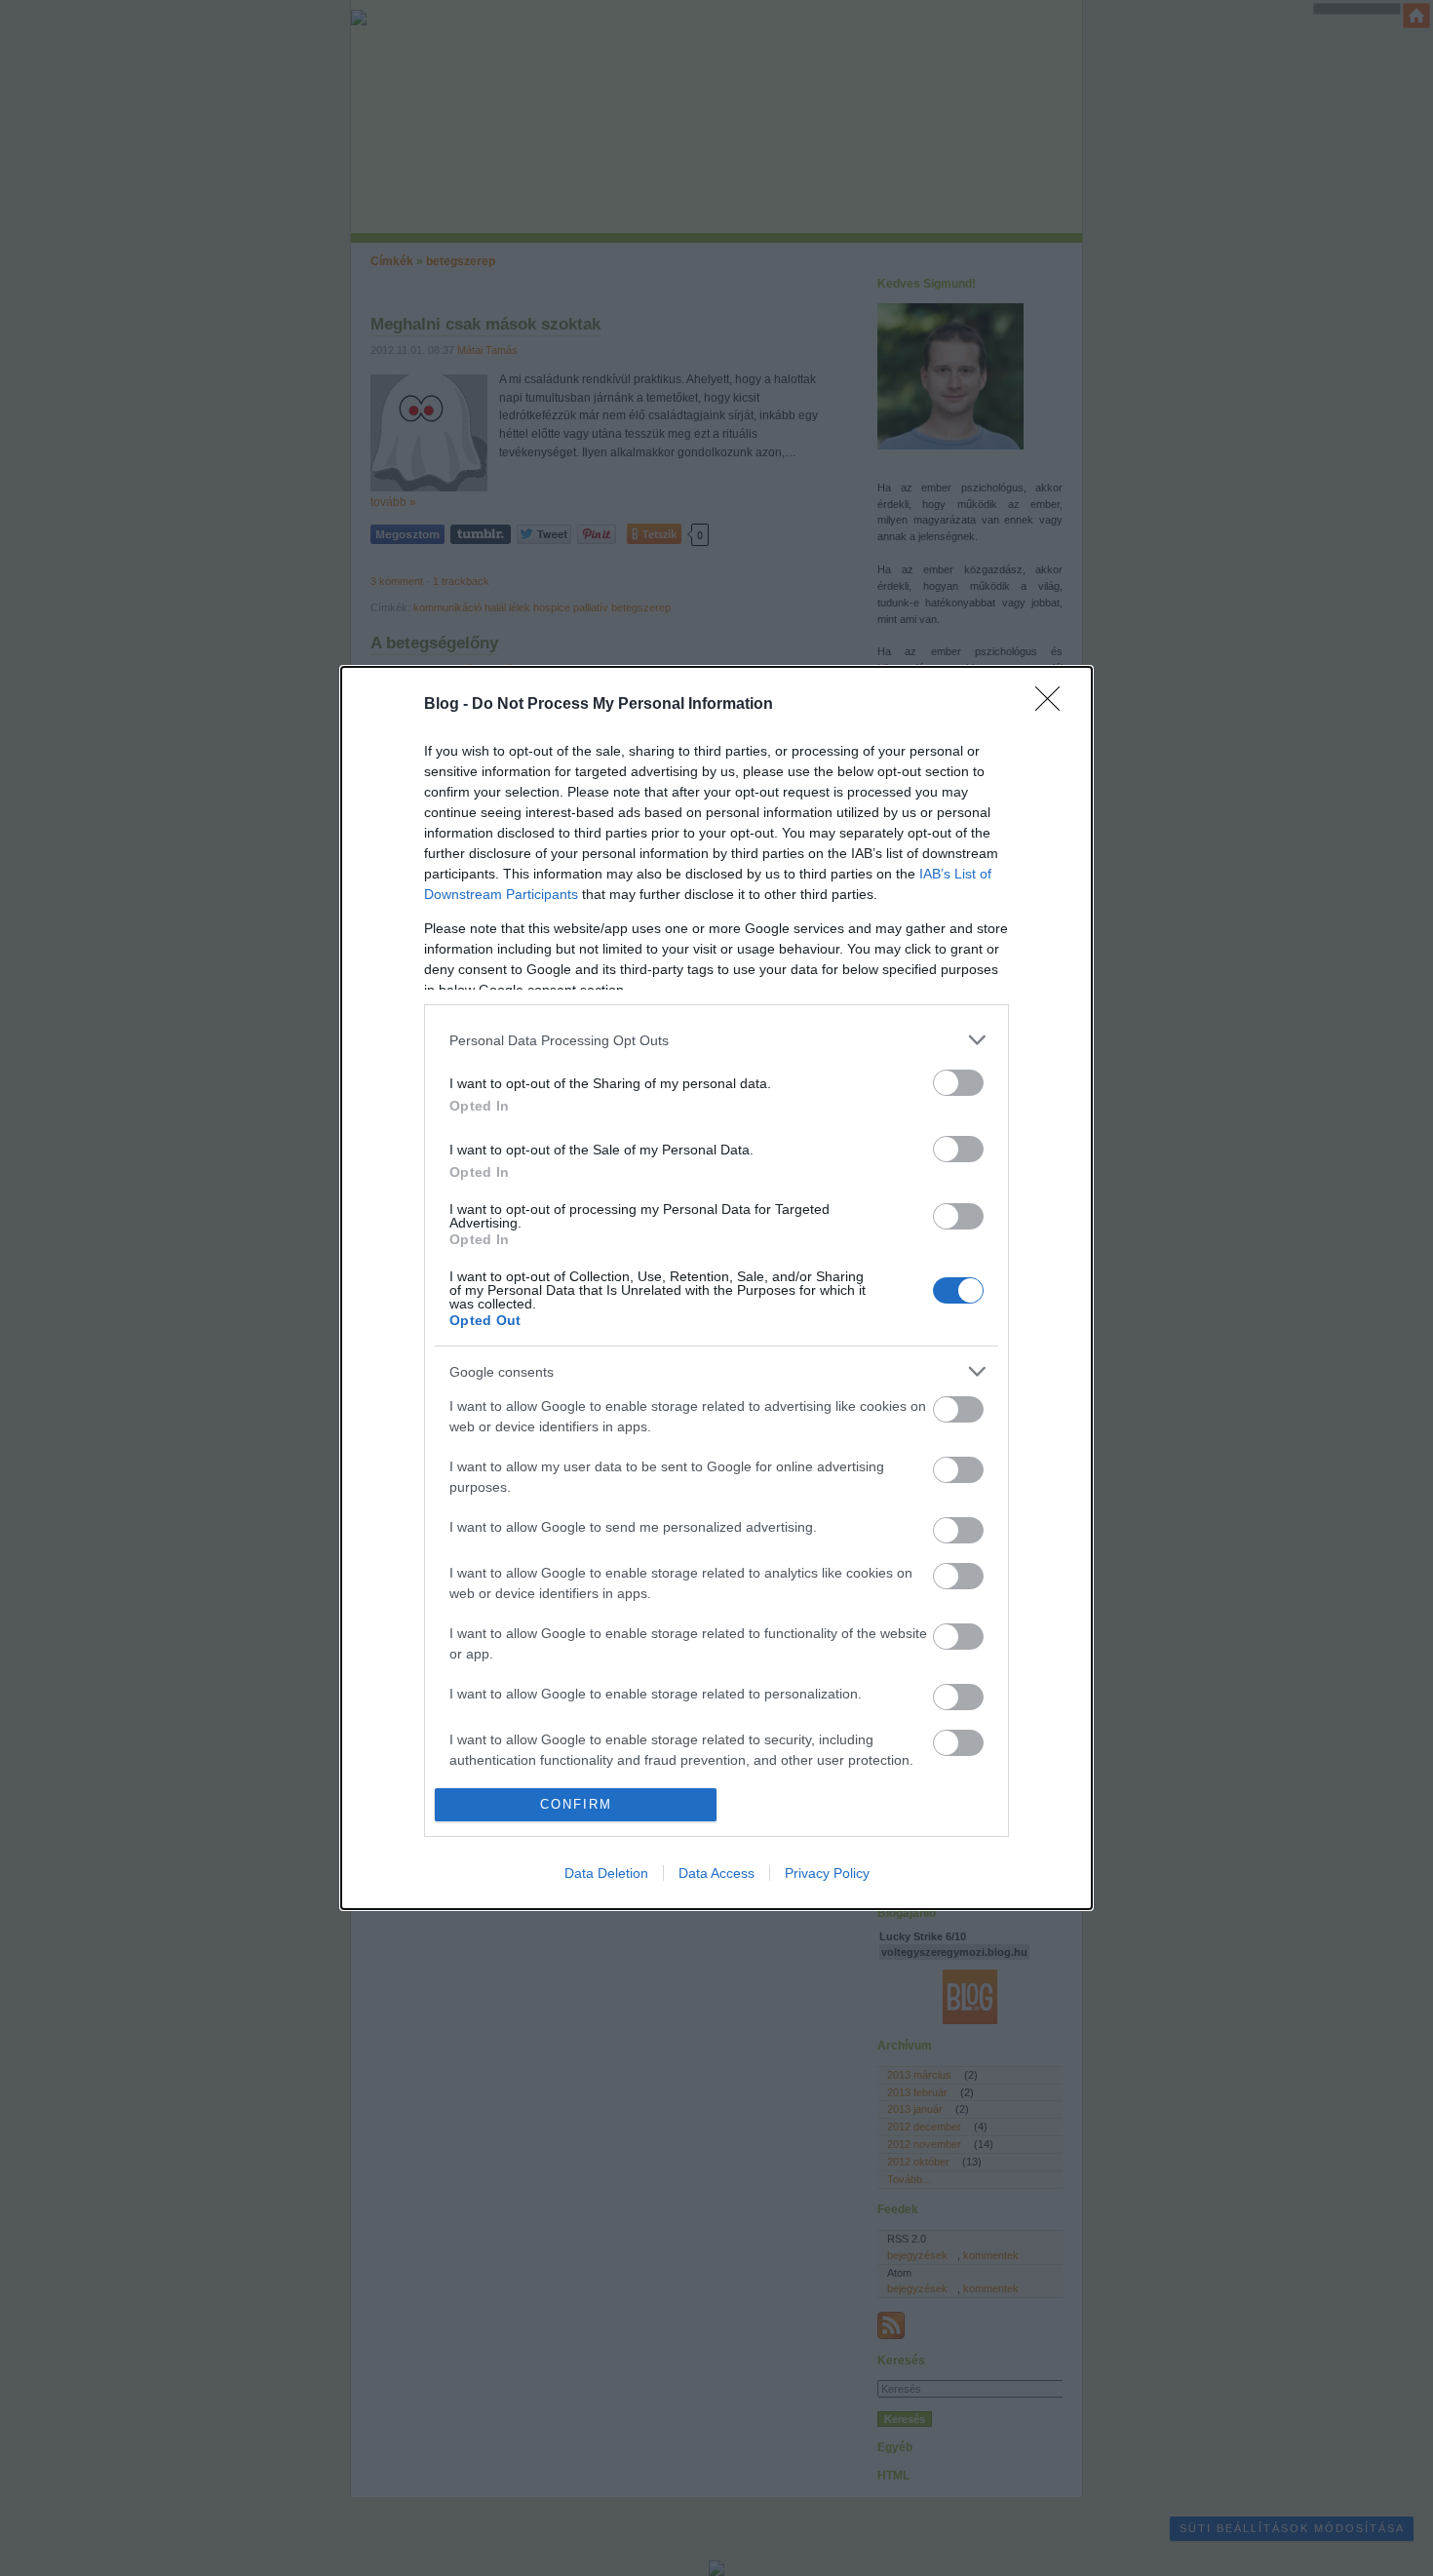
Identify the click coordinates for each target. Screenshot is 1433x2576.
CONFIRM (576, 1804)
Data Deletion (606, 1873)
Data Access (716, 1873)
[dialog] (716, 1288)
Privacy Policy (827, 1873)
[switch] (958, 1083)
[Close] (1054, 705)
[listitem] (716, 1040)
